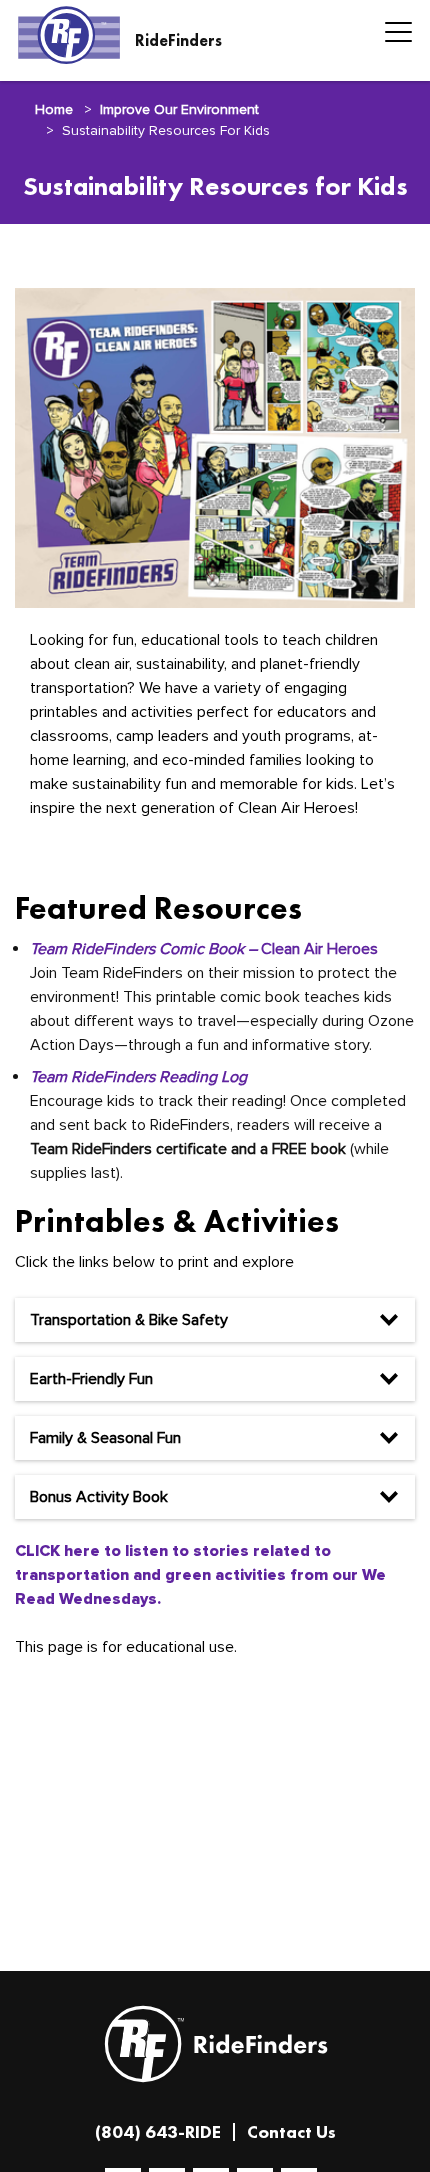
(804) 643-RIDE (158, 2131)
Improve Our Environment (179, 109)
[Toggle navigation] (392, 35)
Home (54, 109)
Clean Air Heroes (204, 949)
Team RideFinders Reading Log (138, 1077)
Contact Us (291, 2131)
